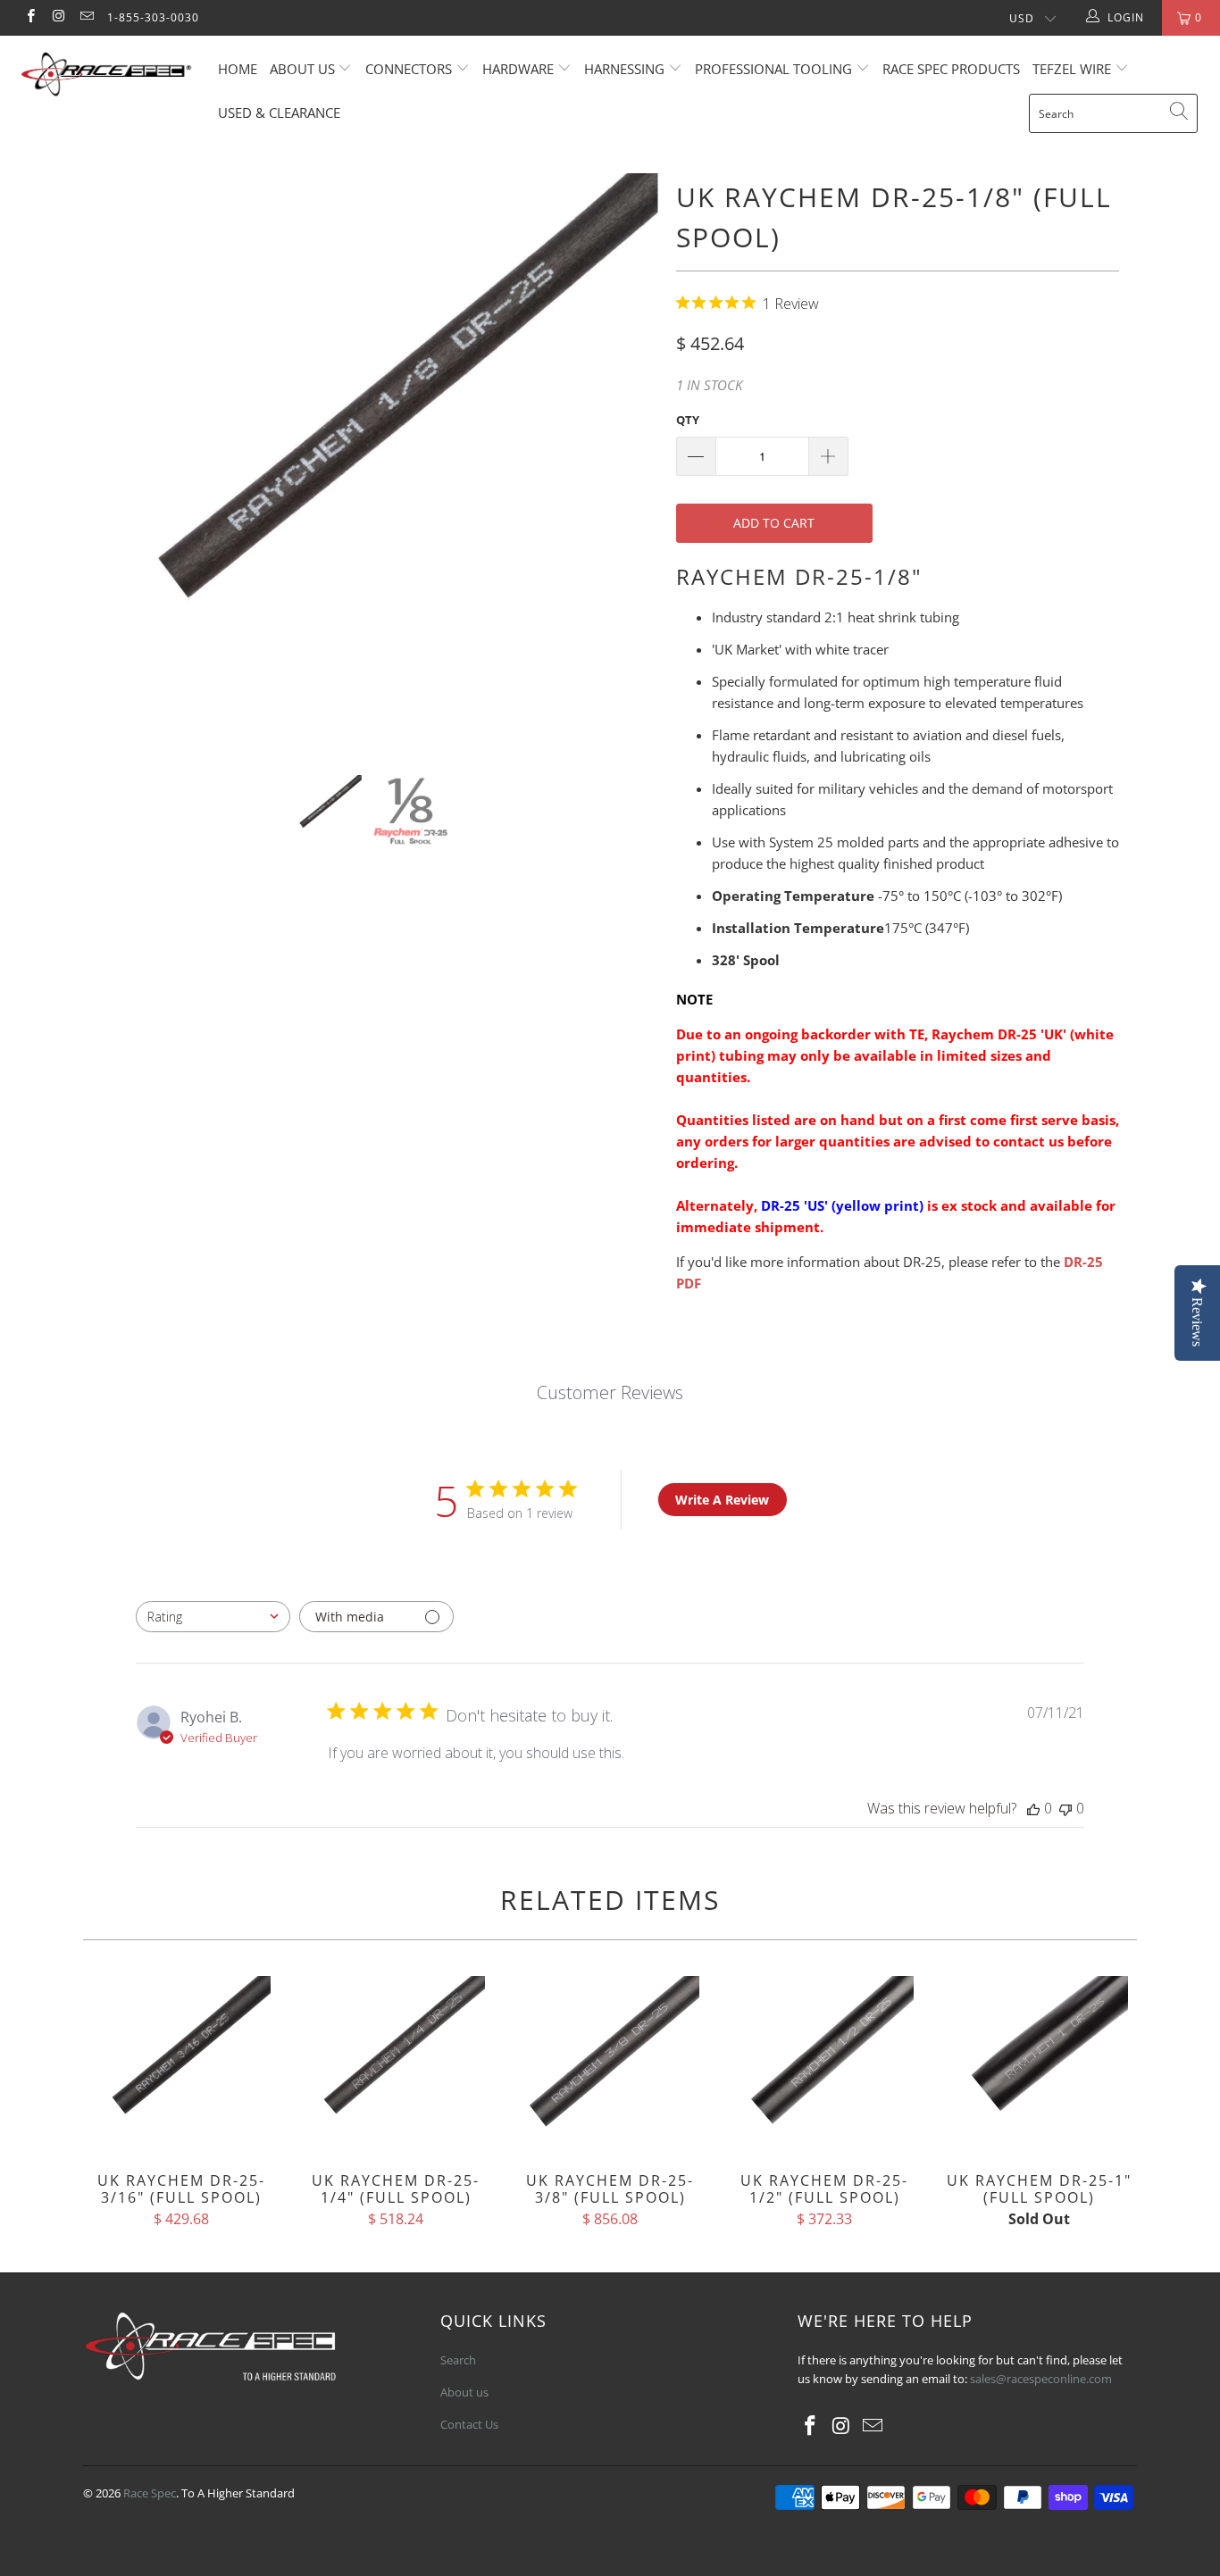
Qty (688, 420)
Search (458, 2360)
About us (304, 69)
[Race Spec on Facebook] (30, 17)
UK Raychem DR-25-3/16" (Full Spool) (181, 2065)
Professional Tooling (775, 69)
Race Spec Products (951, 69)
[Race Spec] (107, 77)
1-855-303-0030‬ (153, 17)
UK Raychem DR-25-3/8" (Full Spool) (610, 2065)
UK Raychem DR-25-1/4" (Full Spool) (396, 2065)
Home (238, 69)
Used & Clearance (279, 113)
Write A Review (722, 1500)
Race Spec (150, 2493)
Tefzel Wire (1072, 69)
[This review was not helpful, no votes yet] (1065, 1808)
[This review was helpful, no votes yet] (1033, 1808)
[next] (627, 461)
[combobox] (213, 1617)
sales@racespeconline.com (1041, 2379)
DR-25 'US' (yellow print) (842, 1205)
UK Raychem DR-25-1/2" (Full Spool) (824, 2065)
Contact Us (469, 2424)
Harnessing (624, 69)
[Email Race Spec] (86, 17)
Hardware (518, 69)
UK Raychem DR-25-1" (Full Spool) (1039, 2065)
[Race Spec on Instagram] (58, 17)
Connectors (409, 69)
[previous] (114, 461)
